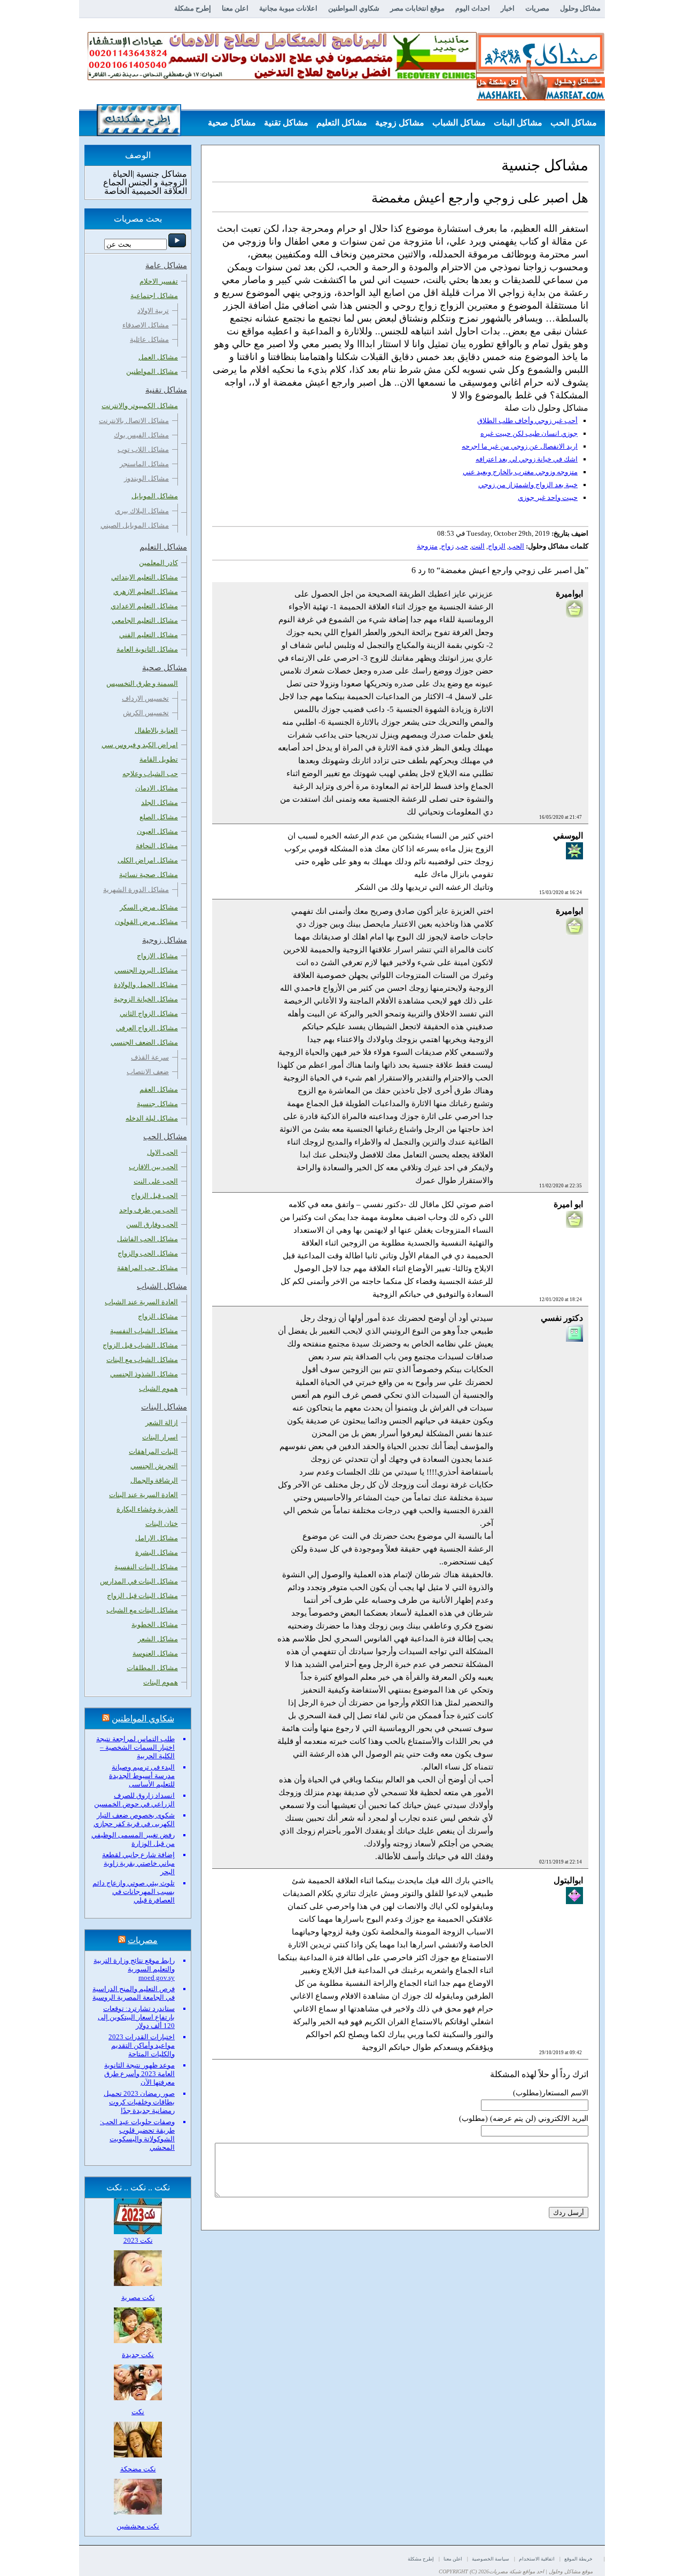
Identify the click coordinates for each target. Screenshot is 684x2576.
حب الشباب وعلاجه (150, 774)
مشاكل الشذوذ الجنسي (144, 1374)
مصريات (537, 8)
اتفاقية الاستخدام (537, 2559)
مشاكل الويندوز (146, 478)
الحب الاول (162, 1152)
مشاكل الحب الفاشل (147, 1239)
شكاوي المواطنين (354, 8)
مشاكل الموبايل (155, 496)
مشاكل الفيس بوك (141, 435)
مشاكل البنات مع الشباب (142, 1610)
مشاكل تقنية (286, 123)
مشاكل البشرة (157, 1552)
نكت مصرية (138, 2297)
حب (463, 546)
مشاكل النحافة (157, 846)
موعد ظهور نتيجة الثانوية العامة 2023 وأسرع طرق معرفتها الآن (139, 2074)
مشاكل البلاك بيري (142, 511)
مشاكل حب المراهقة (147, 1268)
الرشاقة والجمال (154, 1480)
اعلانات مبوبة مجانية (288, 8)
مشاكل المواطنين (152, 371)
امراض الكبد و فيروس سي (140, 745)
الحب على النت (156, 1181)
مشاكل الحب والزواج (148, 1253)
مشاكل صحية (232, 123)
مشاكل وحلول (580, 8)
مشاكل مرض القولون (146, 922)
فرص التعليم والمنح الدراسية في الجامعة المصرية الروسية (134, 1993)
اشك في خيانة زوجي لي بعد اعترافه (527, 459)
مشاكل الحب (574, 123)
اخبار (508, 8)
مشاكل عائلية (149, 339)
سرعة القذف (150, 1057)
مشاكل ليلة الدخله (152, 1118)
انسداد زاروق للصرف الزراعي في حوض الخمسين (134, 1800)
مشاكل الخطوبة (155, 1624)
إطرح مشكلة (193, 8)
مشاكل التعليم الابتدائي (145, 577)
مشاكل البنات (518, 123)
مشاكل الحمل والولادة (146, 985)
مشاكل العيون (157, 831)
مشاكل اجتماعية (154, 296)
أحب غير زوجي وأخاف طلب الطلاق (527, 421)
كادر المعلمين (158, 563)
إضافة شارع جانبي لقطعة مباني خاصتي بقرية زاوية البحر (138, 1863)
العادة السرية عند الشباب (141, 1302)
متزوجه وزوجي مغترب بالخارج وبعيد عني (520, 472)
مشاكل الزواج (158, 1316)
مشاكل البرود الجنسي (146, 970)
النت (478, 546)
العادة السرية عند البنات (143, 1495)
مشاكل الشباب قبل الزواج (140, 1345)
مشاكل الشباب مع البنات (142, 1360)
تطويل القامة (159, 759)
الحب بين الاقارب (153, 1167)
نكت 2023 (138, 2240)
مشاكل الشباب (459, 123)
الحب (516, 546)
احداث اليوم (473, 8)
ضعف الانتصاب (148, 1072)
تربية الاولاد (153, 311)
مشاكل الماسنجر (144, 464)
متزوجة (427, 546)
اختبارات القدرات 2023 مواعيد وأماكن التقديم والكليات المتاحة (142, 2045)
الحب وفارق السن (152, 1224)
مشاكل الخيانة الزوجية (146, 999)
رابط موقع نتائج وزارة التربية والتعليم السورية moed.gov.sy (134, 1969)
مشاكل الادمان (157, 788)
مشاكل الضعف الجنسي (144, 1042)
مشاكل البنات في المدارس (139, 1581)
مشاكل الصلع (159, 817)
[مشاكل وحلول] (541, 99)
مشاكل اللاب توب (143, 449)
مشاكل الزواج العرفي (147, 1028)
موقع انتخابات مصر (417, 8)
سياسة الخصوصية (491, 2559)
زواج (447, 546)
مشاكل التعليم (342, 123)
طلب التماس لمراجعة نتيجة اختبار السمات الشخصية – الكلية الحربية (135, 1747)
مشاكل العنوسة (155, 1653)
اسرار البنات (160, 1437)
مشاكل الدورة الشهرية (136, 890)
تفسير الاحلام (159, 281)
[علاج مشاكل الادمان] (282, 78)
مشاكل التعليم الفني (149, 635)
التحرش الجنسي (154, 1466)
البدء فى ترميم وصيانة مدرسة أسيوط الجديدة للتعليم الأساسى (142, 1776)
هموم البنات (161, 1682)
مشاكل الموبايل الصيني (135, 525)
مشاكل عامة (574, 149)
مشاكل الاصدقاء (146, 325)
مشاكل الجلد (160, 802)
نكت (138, 2412)
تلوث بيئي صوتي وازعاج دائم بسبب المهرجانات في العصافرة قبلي (134, 1892)
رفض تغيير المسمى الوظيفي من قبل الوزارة (133, 1839)
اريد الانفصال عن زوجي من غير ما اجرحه (520, 446)
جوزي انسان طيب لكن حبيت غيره (529, 433)
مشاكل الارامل (157, 1538)
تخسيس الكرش (146, 713)
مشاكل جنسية (157, 1104)
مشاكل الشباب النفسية (144, 1331)
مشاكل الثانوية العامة (147, 649)
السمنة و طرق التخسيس (142, 683)
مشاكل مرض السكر (149, 907)
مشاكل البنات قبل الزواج (142, 1596)
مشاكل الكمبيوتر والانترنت (140, 406)
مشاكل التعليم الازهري (146, 592)
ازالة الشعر (162, 1423)
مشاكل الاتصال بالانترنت (134, 421)
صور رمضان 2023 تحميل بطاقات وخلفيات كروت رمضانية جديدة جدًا (139, 2102)
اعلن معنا (235, 8)
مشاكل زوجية (400, 123)
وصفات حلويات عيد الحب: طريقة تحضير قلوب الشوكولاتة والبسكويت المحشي (137, 2135)
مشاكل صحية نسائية (149, 875)
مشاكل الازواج (157, 956)
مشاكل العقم (159, 1089)
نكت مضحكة (138, 2469)
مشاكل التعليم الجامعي (145, 620)
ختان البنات (162, 1524)
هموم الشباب (158, 1388)
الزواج (497, 546)
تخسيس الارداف (145, 698)
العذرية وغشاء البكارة (147, 1509)
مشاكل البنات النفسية (146, 1567)
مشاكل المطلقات (152, 1668)
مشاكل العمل (158, 357)
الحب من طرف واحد (149, 1210)
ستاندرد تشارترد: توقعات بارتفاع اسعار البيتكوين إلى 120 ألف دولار (136, 2017)
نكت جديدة (138, 2355)
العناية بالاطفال (156, 730)
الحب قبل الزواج (154, 1196)
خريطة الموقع (578, 2559)
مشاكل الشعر (158, 1639)
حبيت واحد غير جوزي (548, 498)
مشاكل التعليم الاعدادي (144, 606)
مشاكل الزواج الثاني (149, 1013)
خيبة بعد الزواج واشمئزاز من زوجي (528, 485)
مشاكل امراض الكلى (148, 860)
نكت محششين (138, 2526)
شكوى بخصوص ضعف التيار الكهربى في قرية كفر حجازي (134, 1819)
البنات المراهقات (153, 1451)
